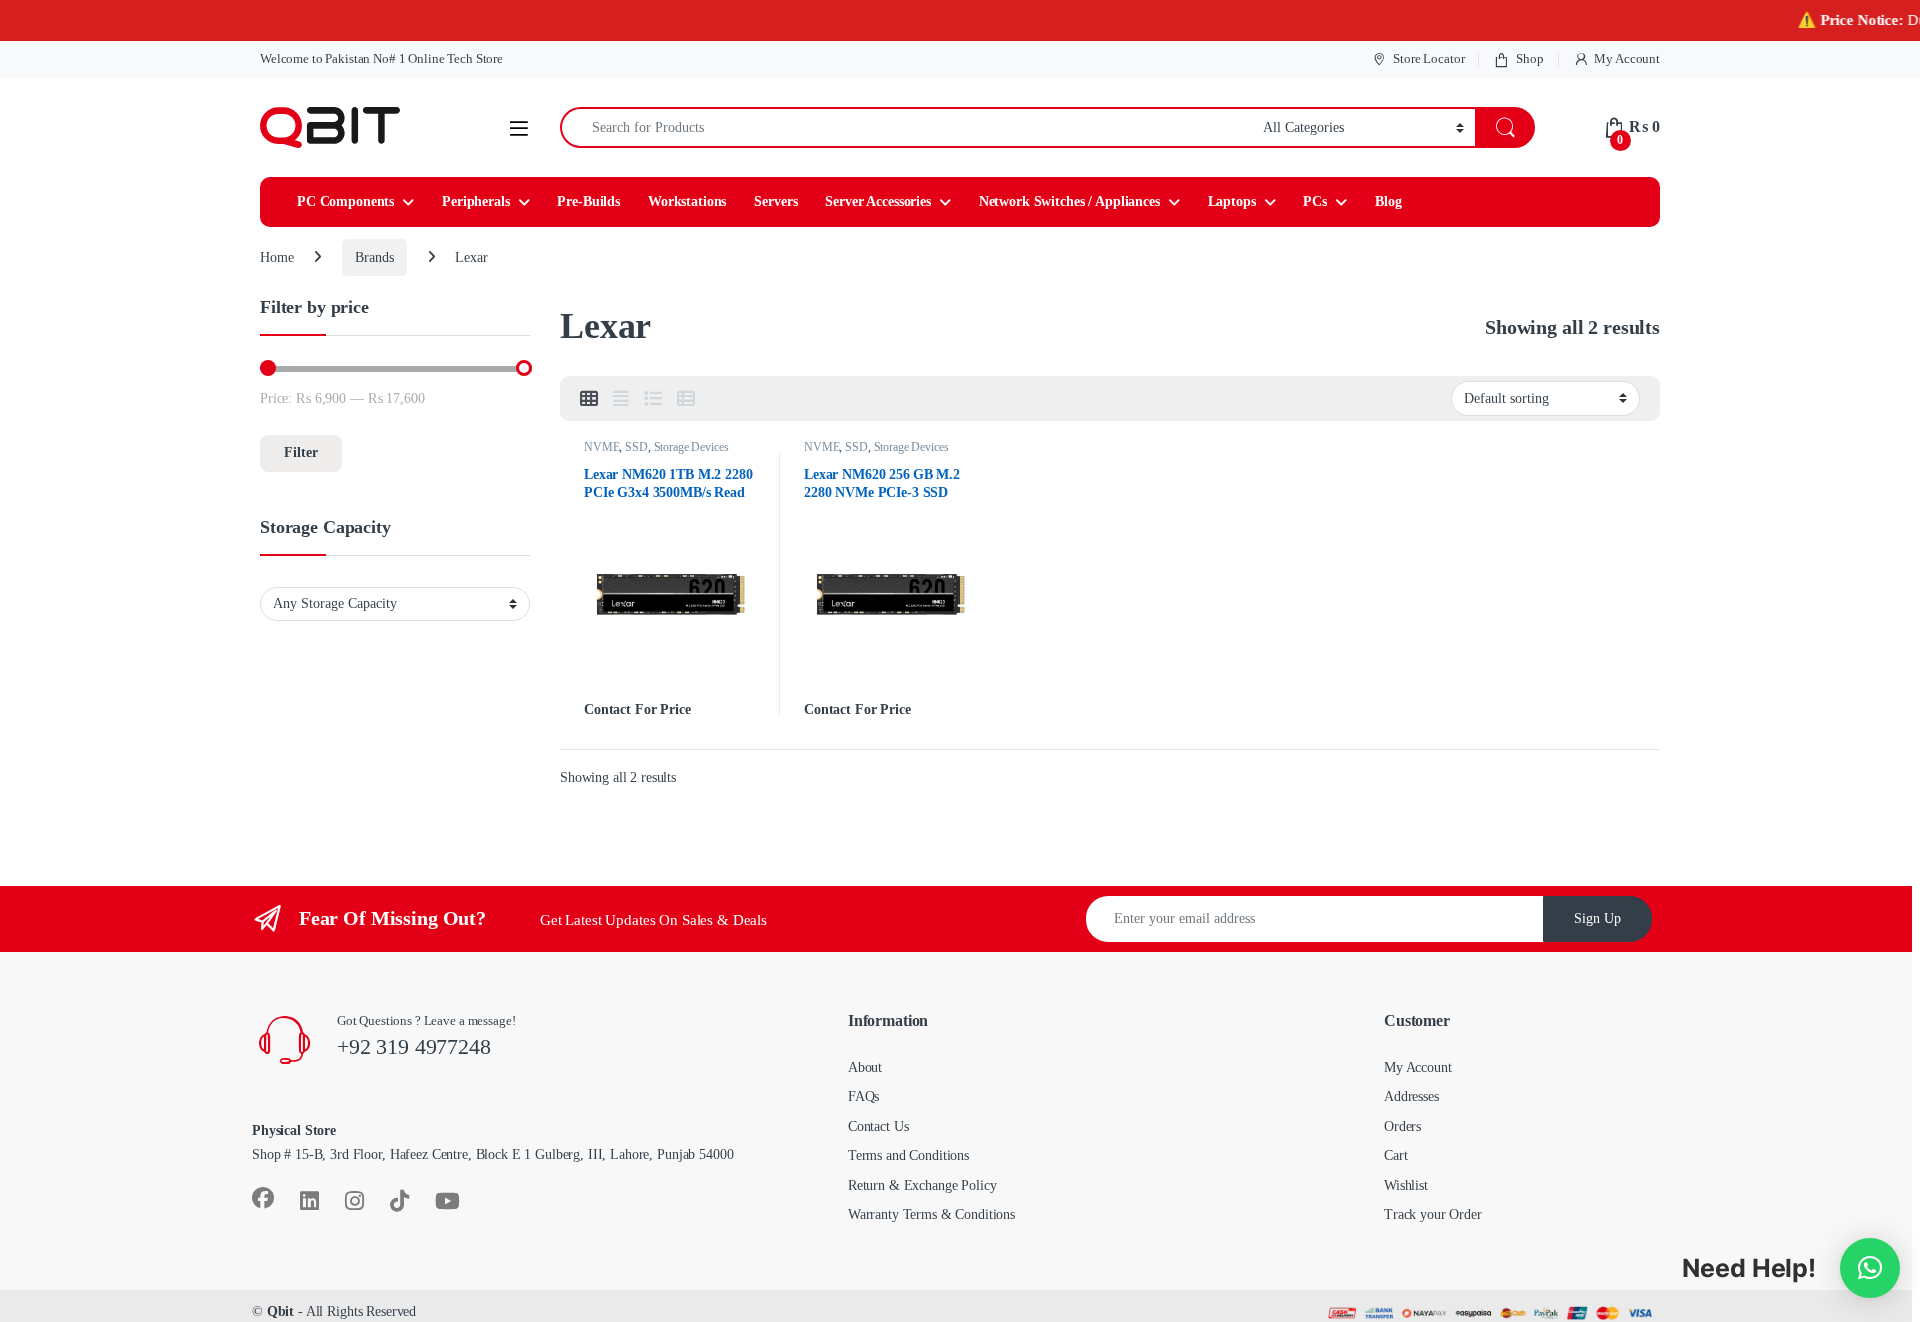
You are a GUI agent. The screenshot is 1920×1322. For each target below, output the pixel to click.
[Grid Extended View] (621, 399)
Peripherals (475, 201)
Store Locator (1428, 58)
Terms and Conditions (908, 1155)
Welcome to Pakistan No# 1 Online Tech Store (381, 58)
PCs (1315, 201)
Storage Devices (691, 447)
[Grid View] (589, 399)
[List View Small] (686, 399)
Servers (775, 201)
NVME (601, 447)
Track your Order (1433, 1214)
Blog (1388, 201)
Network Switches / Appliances (1069, 201)
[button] (1870, 1268)
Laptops (1232, 201)
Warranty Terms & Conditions (931, 1214)
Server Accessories (877, 201)
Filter (301, 452)
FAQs (863, 1096)
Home (276, 257)
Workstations (687, 201)
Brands (374, 257)
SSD (636, 447)
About (865, 1067)
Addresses (1411, 1096)
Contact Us (878, 1126)
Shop (1529, 58)
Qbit (280, 1311)
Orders (1402, 1126)
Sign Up (1597, 918)
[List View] (653, 399)
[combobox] (906, 127)
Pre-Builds (588, 201)
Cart (1395, 1155)
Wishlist (1406, 1185)
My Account (1627, 58)
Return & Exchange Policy (922, 1185)
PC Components (345, 201)
